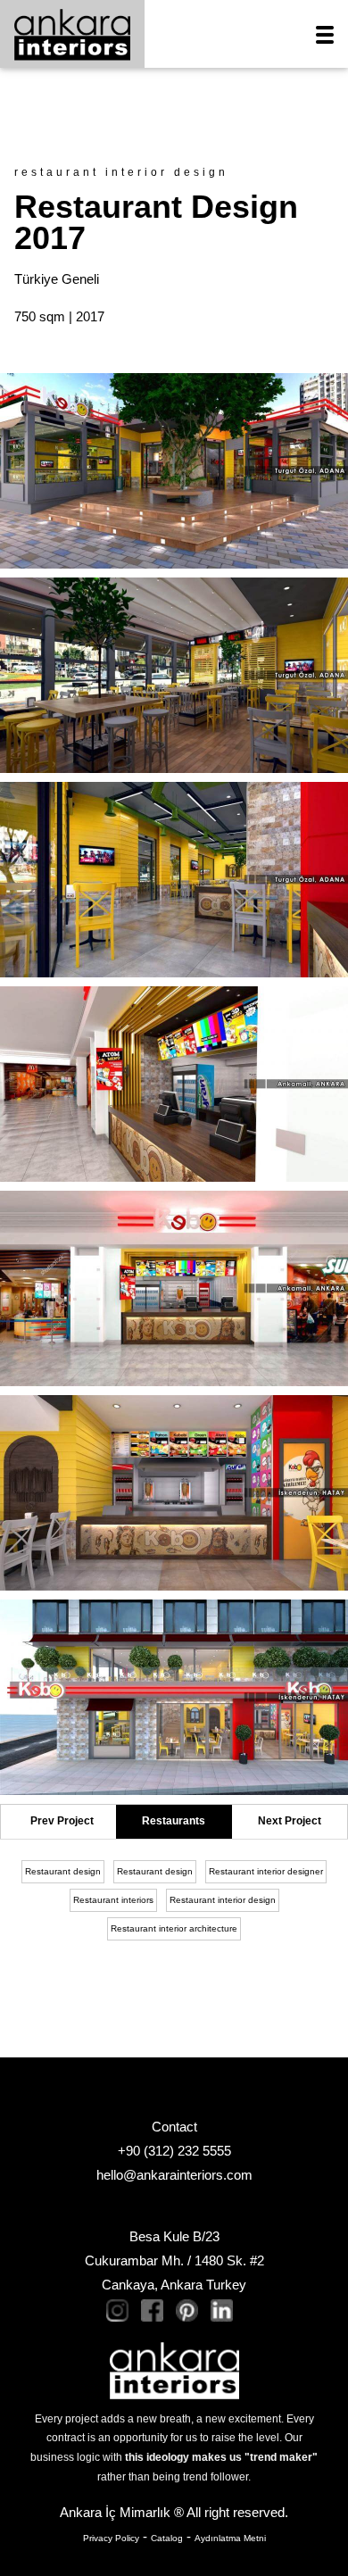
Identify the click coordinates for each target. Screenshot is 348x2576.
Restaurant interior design (223, 1900)
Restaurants (174, 1821)
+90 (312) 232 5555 (174, 2151)
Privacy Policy (111, 2538)
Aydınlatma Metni (230, 2538)
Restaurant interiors (113, 1900)
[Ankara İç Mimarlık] (174, 2369)
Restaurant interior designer (266, 1871)
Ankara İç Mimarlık (115, 2512)
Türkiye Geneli (57, 279)
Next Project (290, 1821)
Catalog (167, 2538)
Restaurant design (63, 1871)
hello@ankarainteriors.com (174, 2175)
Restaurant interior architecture (174, 1928)
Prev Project (62, 1821)
